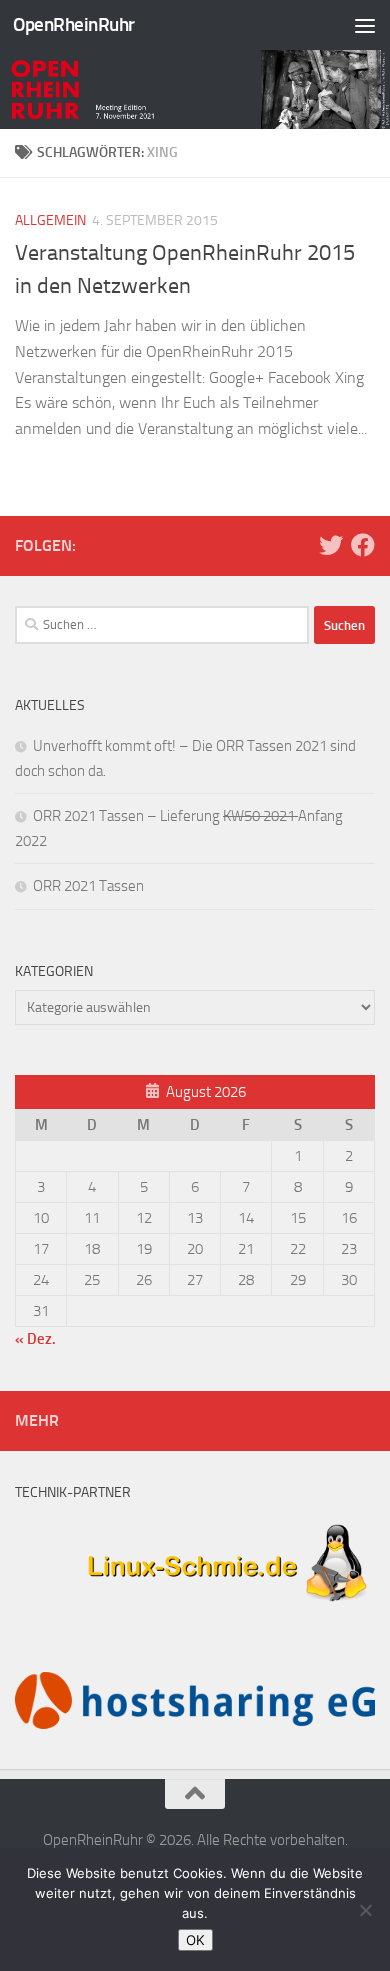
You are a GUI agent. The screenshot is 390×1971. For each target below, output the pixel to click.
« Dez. (35, 1339)
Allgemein (50, 220)
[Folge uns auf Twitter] (331, 545)
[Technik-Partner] (195, 1610)
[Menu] (365, 25)
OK (195, 1940)
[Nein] (365, 1910)
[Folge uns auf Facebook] (363, 545)
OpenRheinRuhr (74, 24)
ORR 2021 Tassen (88, 886)
